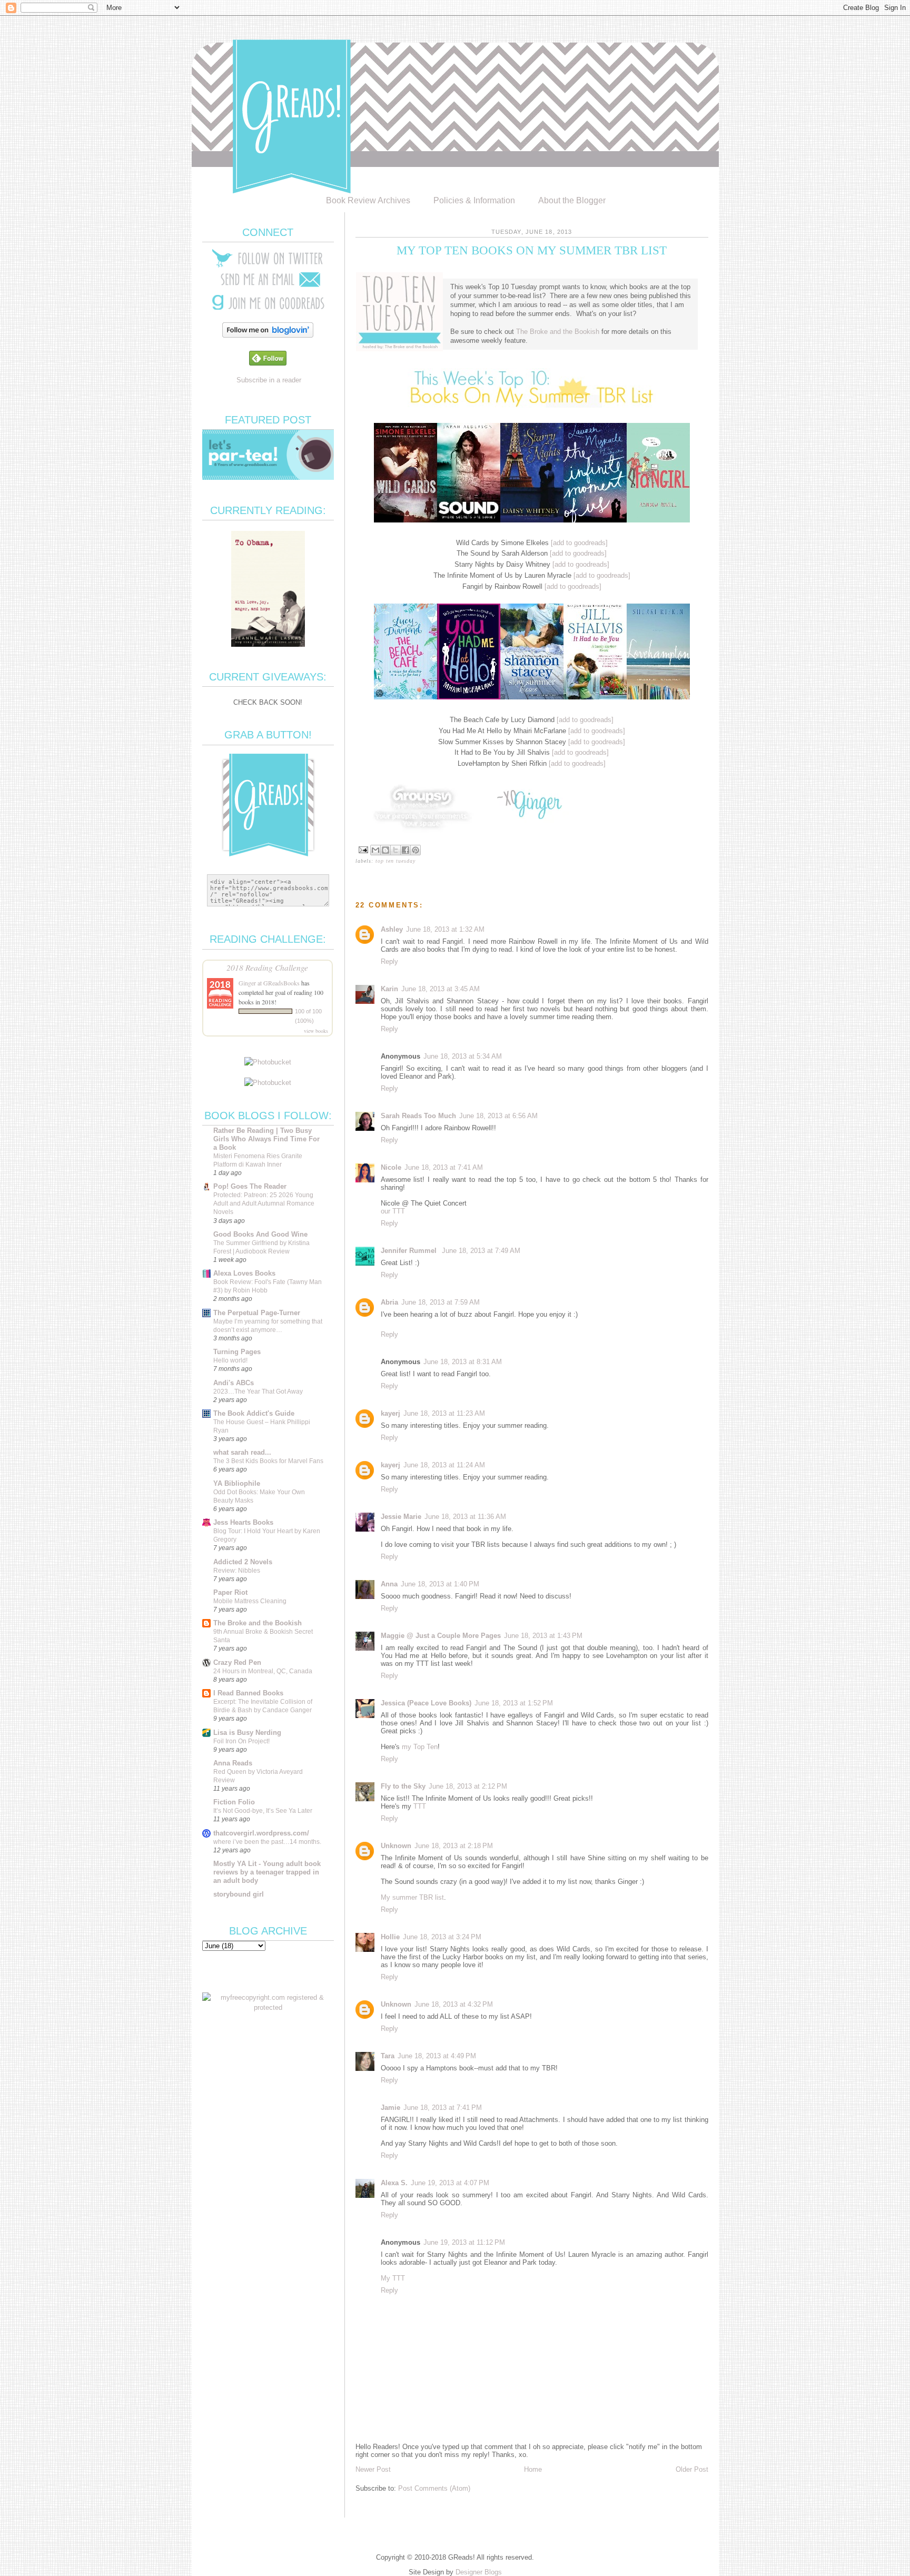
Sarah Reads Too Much (418, 1116)
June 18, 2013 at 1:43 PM (543, 1636)
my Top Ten (420, 1747)
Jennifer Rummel (410, 1251)
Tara (388, 2056)
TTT (420, 1806)
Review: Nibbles (237, 1571)
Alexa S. (394, 2183)
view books (316, 1031)
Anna (389, 1584)
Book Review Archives (368, 200)
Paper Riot (230, 1592)
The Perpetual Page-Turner (257, 1313)
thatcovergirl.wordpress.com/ (261, 1833)
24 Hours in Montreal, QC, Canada (263, 1671)
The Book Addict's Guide (254, 1413)
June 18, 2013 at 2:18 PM (454, 1846)
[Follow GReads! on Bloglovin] (268, 335)
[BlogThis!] (385, 850)
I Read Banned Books (248, 1693)
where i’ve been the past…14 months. (267, 1842)
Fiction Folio (234, 1802)
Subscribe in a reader (269, 380)
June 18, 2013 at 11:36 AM (465, 1517)
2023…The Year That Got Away (258, 1391)
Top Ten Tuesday (395, 861)
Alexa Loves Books (244, 1273)
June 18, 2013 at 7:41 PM (443, 2108)
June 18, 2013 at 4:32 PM (454, 2004)
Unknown (396, 1846)
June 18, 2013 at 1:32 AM (445, 929)
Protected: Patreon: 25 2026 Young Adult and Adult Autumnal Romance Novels (264, 1203)
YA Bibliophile (237, 1483)
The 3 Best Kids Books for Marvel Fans (268, 1461)
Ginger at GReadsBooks (269, 983)
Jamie (390, 2108)
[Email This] (375, 850)
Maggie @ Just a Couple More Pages (441, 1636)
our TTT (393, 1211)
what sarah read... (242, 1452)
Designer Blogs (479, 2572)
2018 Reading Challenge (267, 967)
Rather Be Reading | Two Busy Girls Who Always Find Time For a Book (266, 1139)
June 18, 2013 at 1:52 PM (514, 1703)
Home (533, 2469)
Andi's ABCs (234, 1383)
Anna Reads (233, 1763)
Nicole (391, 1167)
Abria (389, 1302)
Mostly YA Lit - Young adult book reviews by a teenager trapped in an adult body (267, 1872)
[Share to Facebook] (405, 850)
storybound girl (239, 1894)
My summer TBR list (412, 1897)
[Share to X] (395, 850)
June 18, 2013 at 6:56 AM (498, 1116)
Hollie (390, 1937)
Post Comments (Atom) (434, 2488)
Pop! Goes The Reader (250, 1186)
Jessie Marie (401, 1517)
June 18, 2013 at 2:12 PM (468, 1786)
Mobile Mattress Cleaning (250, 1601)
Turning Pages (237, 1352)
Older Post (692, 2469)
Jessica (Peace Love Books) (426, 1703)
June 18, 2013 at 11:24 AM (444, 1465)
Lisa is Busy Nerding (247, 1733)
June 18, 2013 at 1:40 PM (440, 1584)
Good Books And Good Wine (260, 1234)
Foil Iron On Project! (241, 1741)
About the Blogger (572, 200)
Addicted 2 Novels (243, 1562)
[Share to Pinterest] (416, 850)
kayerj (390, 1413)
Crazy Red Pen (237, 1662)
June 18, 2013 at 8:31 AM (463, 1362)
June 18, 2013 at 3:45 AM (441, 989)
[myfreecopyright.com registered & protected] (268, 2007)
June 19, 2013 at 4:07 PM (450, 2183)
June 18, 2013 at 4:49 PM (437, 2056)
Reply (389, 961)
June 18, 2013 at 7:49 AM (481, 1251)
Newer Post (373, 2469)
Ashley (392, 929)
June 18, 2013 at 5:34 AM (463, 1056)
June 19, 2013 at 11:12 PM (464, 2242)
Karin (389, 989)
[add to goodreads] (579, 543)
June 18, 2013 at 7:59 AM (441, 1302)
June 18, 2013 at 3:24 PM (442, 1937)
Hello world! (230, 1360)
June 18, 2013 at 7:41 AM (444, 1167)
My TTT (393, 2278)
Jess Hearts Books (243, 1522)
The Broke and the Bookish (558, 332)
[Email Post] (363, 849)
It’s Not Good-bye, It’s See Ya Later (263, 1811)
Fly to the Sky (403, 1786)
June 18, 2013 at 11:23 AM (444, 1413)
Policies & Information (474, 200)
